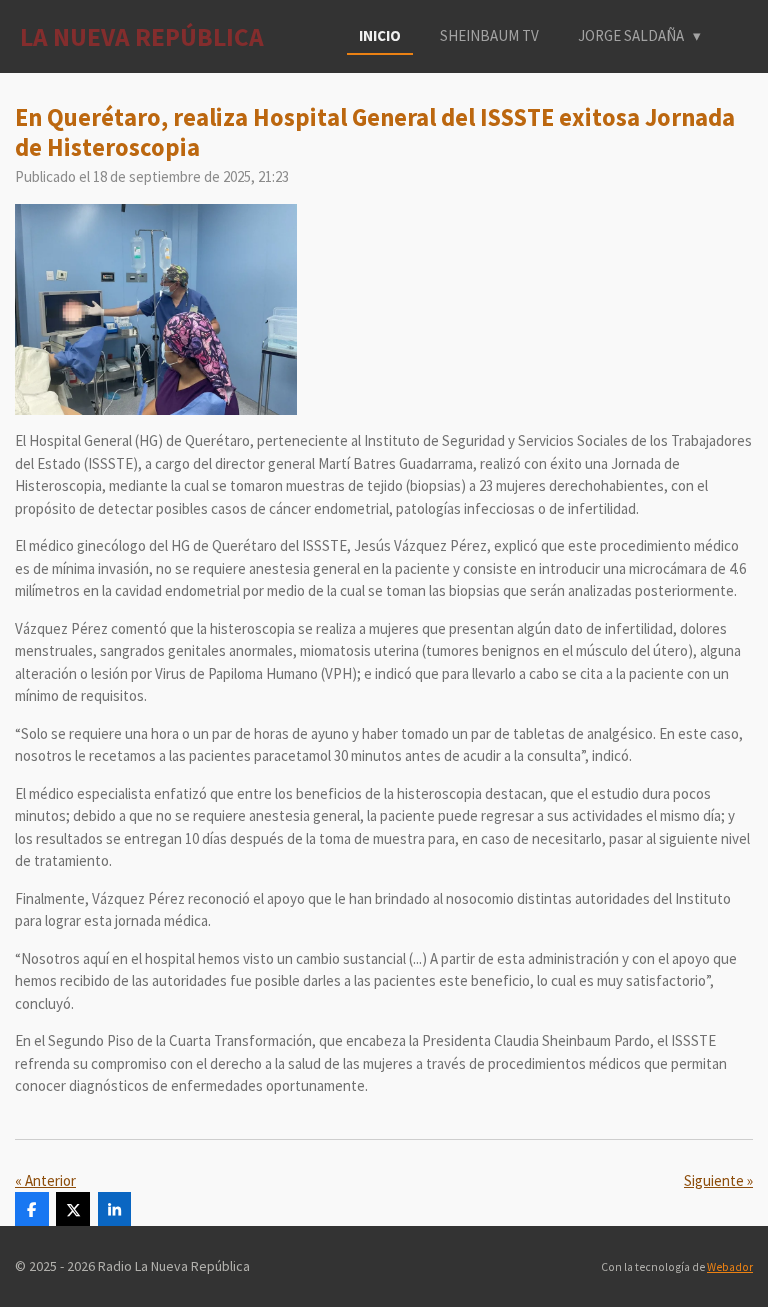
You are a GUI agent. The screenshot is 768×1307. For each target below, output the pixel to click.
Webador (730, 1267)
